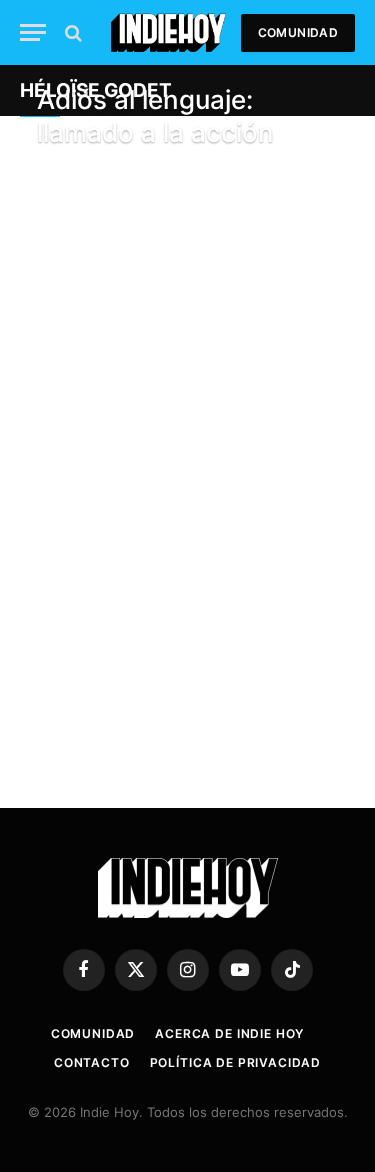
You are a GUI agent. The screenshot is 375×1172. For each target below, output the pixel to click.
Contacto (92, 1062)
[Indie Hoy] (168, 32)
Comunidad (298, 32)
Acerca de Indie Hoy (229, 1033)
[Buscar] (71, 32)
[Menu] (33, 32)
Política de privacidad (235, 1062)
